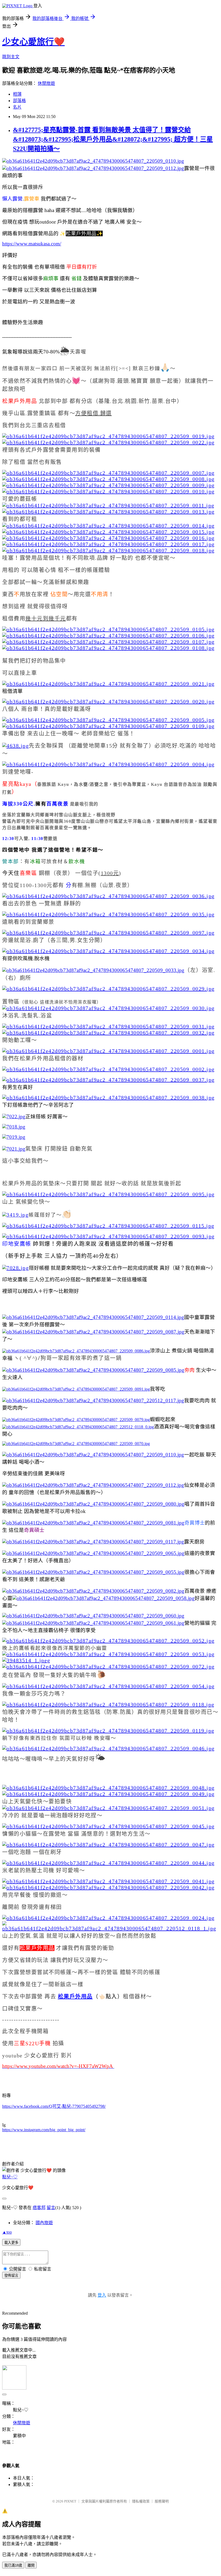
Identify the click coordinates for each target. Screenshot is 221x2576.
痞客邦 (39, 2208)
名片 (17, 107)
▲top (7, 2232)
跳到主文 (11, 57)
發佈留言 (11, 2275)
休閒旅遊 (46, 83)
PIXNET (70, 2501)
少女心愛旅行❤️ (33, 42)
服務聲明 (162, 2501)
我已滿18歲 (13, 2565)
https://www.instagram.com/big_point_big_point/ (44, 2130)
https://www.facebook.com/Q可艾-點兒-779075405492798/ (54, 2106)
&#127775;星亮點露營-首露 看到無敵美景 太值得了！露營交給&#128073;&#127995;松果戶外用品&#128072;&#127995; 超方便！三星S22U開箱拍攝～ (113, 139)
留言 (51, 2208)
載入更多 (11, 2243)
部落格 (19, 101)
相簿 (17, 94)
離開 (31, 2565)
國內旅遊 (44, 2223)
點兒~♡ (10, 2177)
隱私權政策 (141, 2501)
